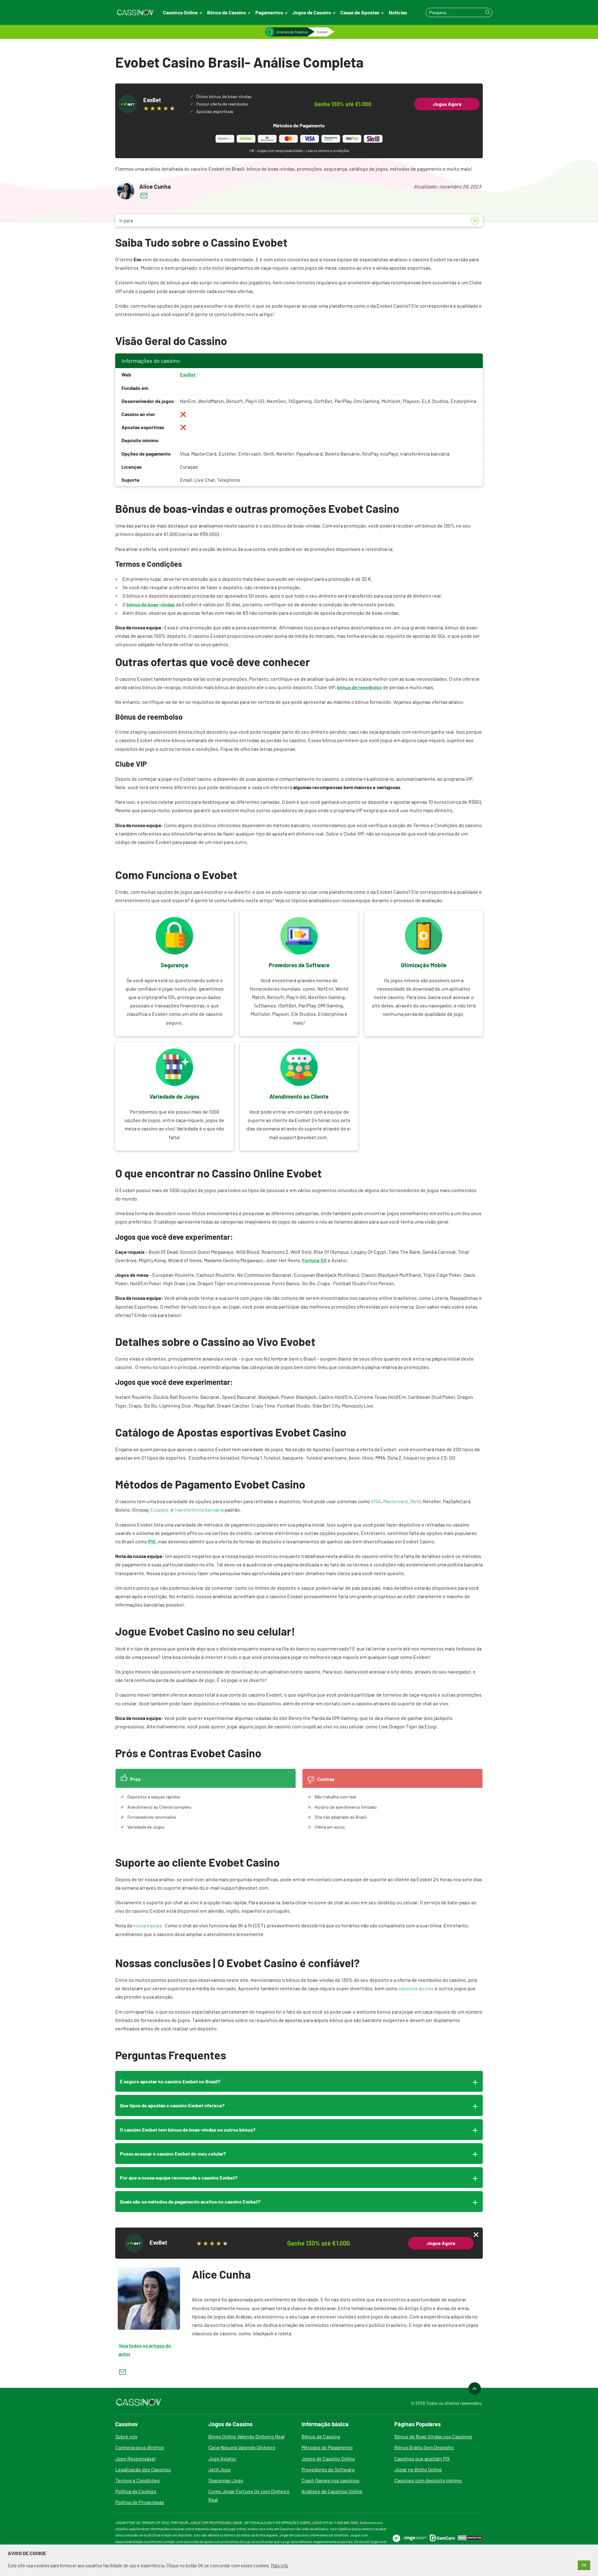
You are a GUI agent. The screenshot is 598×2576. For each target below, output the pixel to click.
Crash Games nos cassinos (330, 2480)
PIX (152, 1541)
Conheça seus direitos (140, 2447)
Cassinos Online (180, 12)
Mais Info (280, 2565)
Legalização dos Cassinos (143, 2469)
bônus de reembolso (359, 687)
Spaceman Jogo (226, 2480)
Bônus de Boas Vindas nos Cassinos (433, 2436)
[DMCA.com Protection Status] (470, 2538)
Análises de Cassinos (292, 32)
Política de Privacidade (140, 2502)
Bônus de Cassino (227, 12)
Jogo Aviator (222, 2458)
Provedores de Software (328, 2469)
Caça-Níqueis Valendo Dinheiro (242, 2447)
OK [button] (584, 2565)
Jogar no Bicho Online (418, 2469)
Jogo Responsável (135, 2458)
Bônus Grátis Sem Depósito (424, 2447)
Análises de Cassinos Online (332, 2491)
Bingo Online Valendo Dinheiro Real (247, 2436)
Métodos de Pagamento (327, 2447)
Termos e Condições (138, 2480)
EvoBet (188, 374)
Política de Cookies (136, 2491)
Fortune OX (314, 1260)
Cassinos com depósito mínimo (428, 2480)
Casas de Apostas (360, 12)
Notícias (398, 12)
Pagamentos (269, 12)
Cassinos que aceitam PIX (422, 2458)
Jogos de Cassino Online (328, 2458)
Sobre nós (126, 2436)
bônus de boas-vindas (151, 604)
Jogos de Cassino (312, 12)
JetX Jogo (220, 2469)
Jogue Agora (447, 104)
